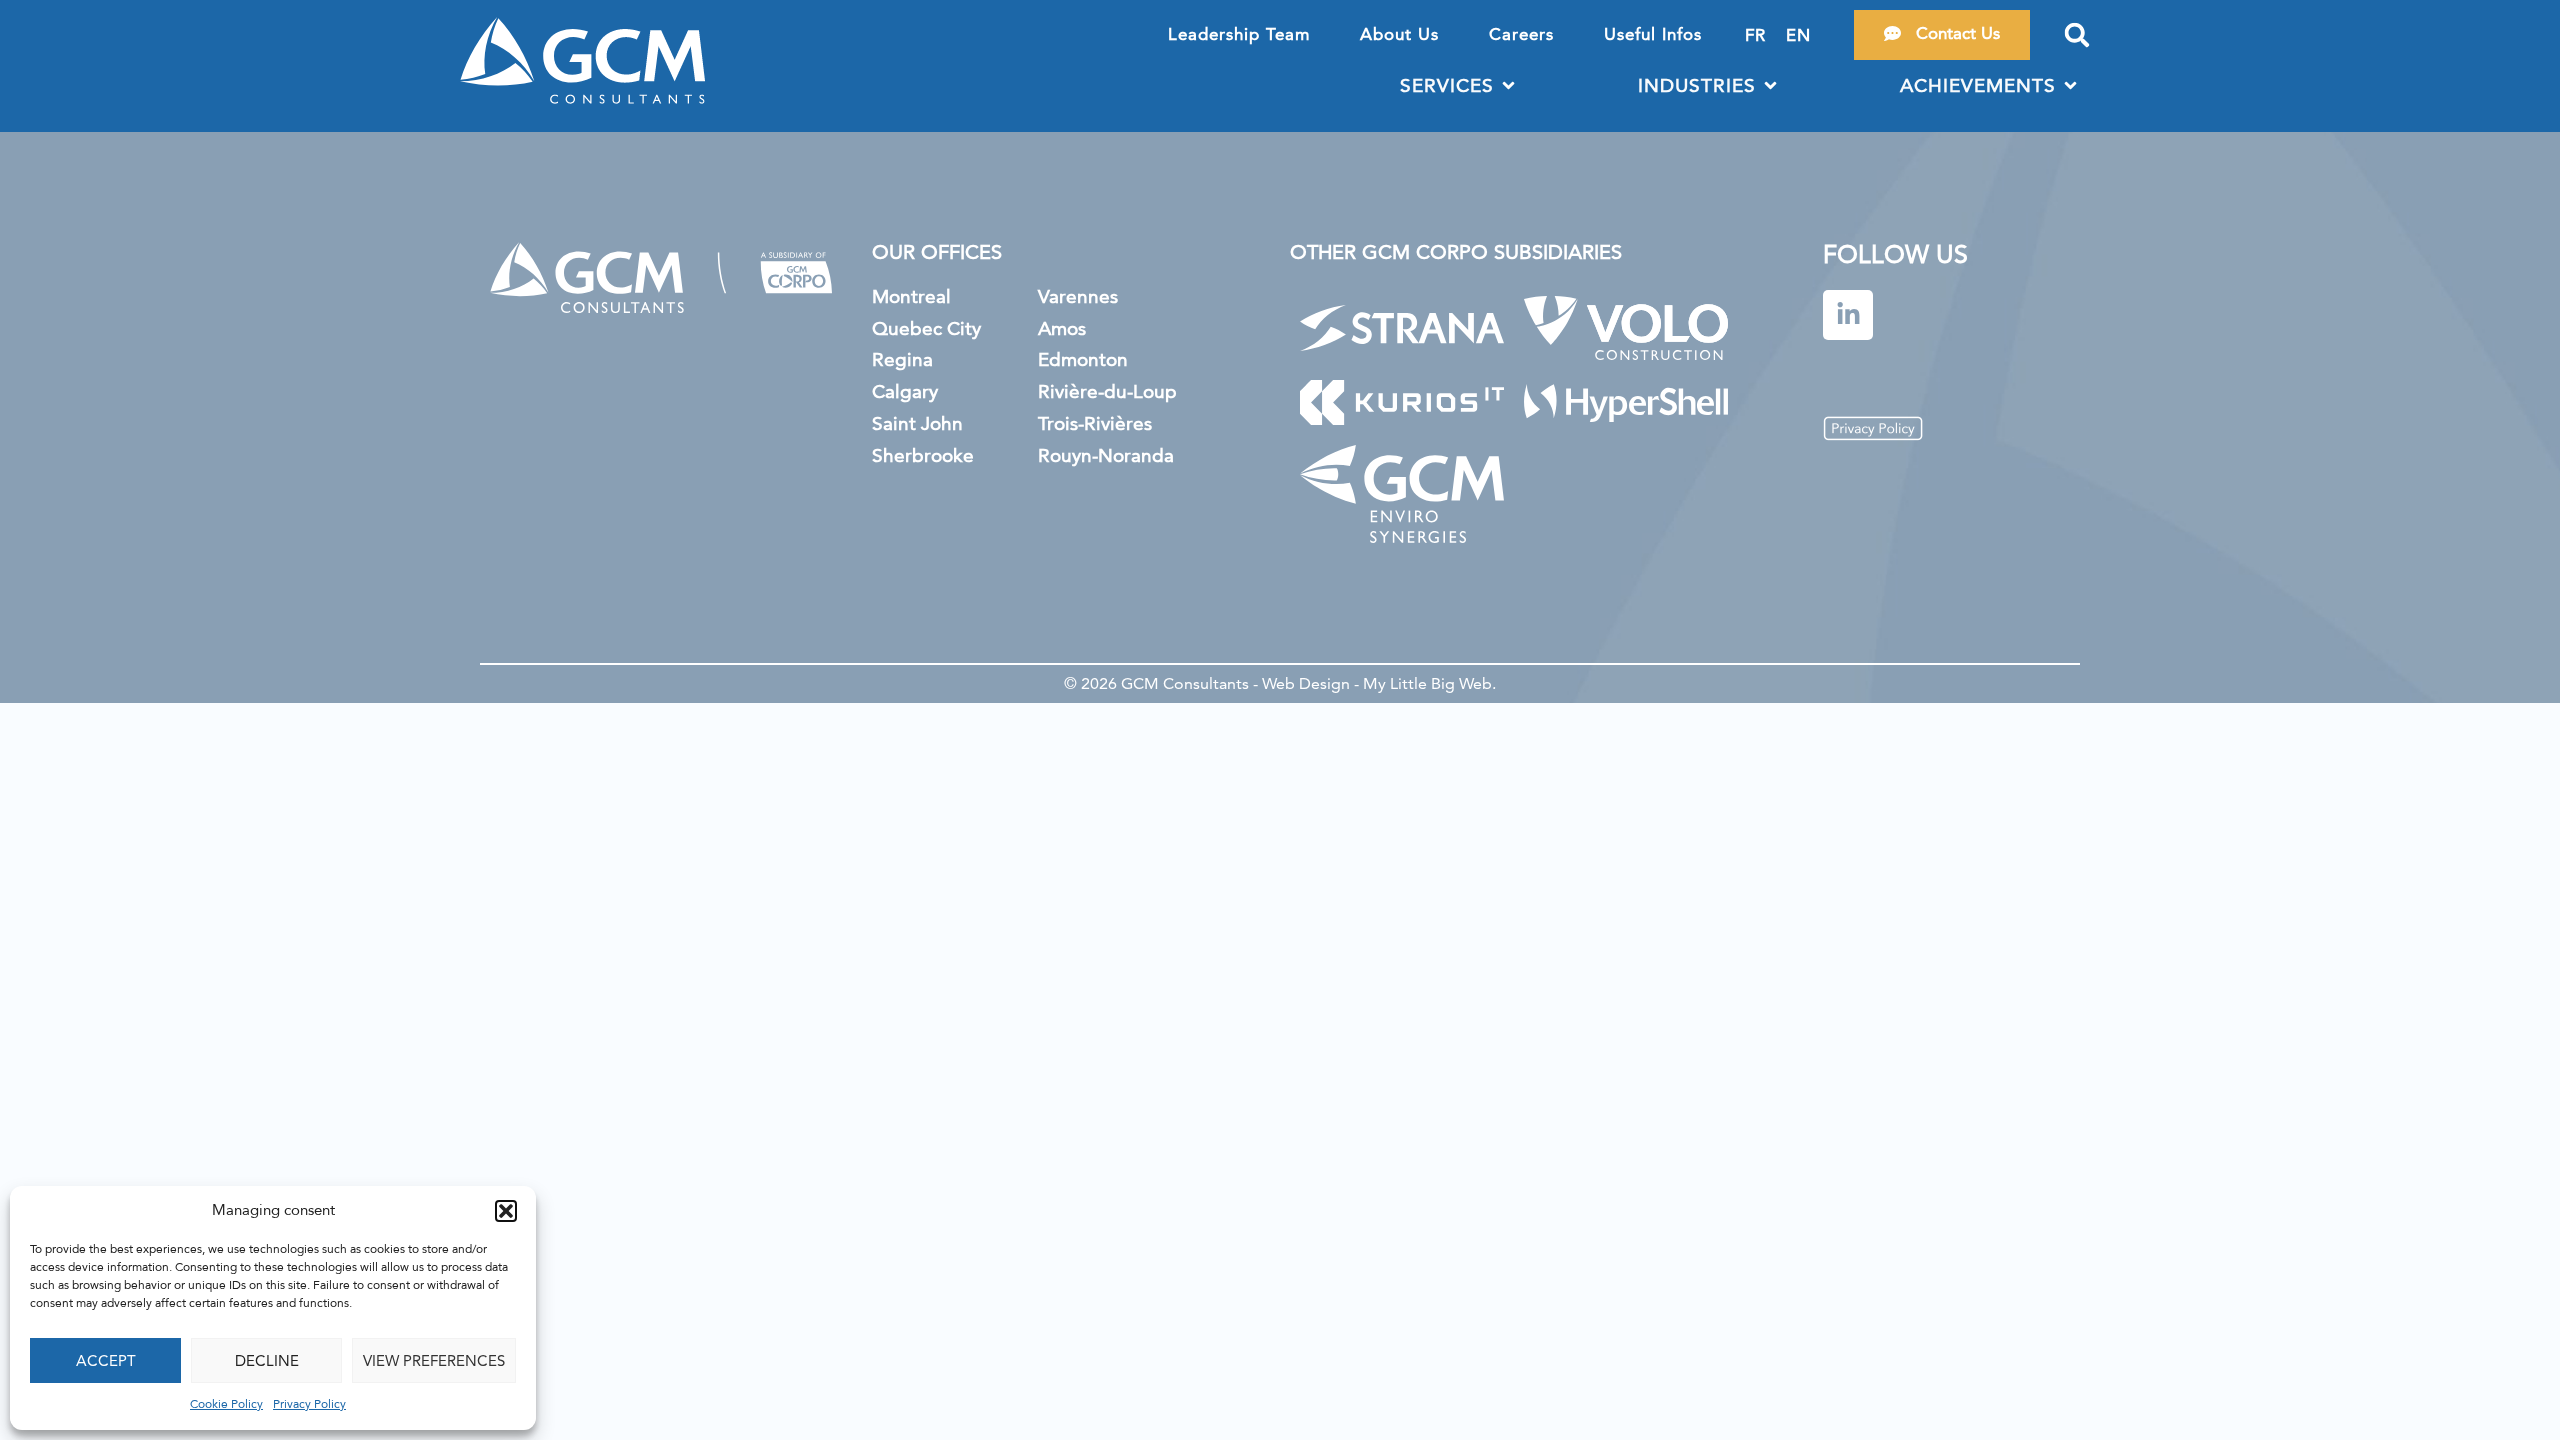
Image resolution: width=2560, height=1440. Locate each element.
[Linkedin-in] (1848, 315)
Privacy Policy (309, 1405)
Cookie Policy (226, 1405)
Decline (267, 1360)
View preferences (434, 1360)
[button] (506, 1211)
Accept (106, 1360)
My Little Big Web (1427, 683)
